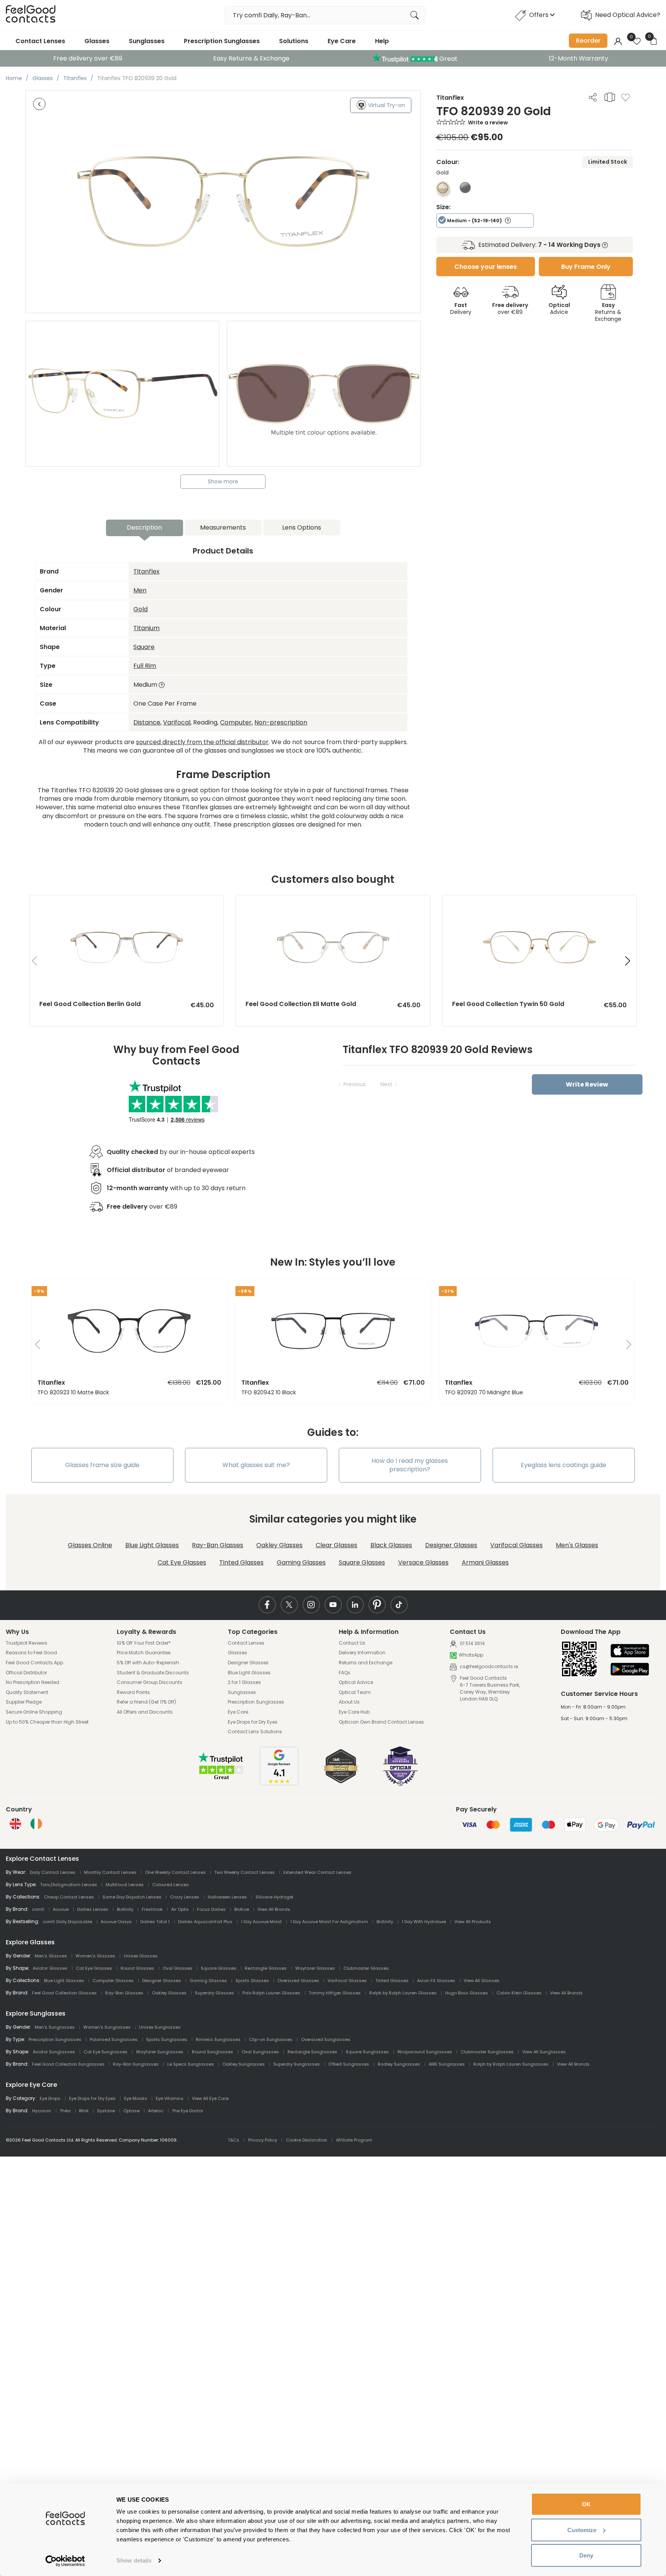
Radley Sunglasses (399, 2064)
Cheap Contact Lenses (69, 1897)
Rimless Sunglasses (218, 2039)
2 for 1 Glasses (244, 1682)
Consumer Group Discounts (150, 1682)
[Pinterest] (377, 1605)
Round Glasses (137, 1968)
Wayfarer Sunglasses (160, 2052)
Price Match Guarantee (144, 1653)
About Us (349, 1702)
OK (586, 2504)
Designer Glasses (451, 1545)
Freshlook (152, 1909)
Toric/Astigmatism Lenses (69, 1885)
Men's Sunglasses (55, 2027)
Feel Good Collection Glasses (64, 1993)
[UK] (15, 1824)
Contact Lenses (40, 41)
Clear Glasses (336, 1545)
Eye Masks (136, 2098)
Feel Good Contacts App (34, 1663)
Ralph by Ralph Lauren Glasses (403, 1993)
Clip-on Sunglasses (271, 2039)
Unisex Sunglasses (160, 2027)
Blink (84, 2111)
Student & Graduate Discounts (153, 1673)
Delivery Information (362, 1653)
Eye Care (342, 41)
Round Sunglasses (213, 2052)
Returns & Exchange (608, 312)
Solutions (294, 41)
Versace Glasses (423, 1562)
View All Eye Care (210, 2098)
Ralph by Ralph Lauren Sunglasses (511, 2064)
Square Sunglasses (367, 2052)
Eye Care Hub (354, 1712)
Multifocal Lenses (125, 1885)
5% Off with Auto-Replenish (148, 1663)
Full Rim (145, 666)
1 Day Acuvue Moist (261, 1922)
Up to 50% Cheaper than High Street (47, 1722)
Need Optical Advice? (628, 15)
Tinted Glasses (241, 1562)
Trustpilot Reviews (27, 1643)
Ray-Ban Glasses (218, 1545)
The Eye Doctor (188, 2111)
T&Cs (234, 2140)
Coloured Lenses (171, 1885)
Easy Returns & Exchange (251, 58)
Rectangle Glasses (266, 1968)
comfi (38, 1909)
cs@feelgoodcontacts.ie (488, 1666)
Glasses (97, 41)
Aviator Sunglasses (54, 2052)
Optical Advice (356, 1682)
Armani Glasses (485, 1562)
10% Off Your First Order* (144, 1643)
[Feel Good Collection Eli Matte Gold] (333, 903)
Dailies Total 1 (155, 1922)
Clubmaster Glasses (366, 1968)
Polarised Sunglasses (114, 2039)
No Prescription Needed (33, 1682)
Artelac (156, 2111)
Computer (236, 722)
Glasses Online (90, 1545)
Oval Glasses (177, 1968)
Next (386, 1084)
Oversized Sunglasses (326, 2039)
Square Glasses (362, 1562)
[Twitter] (289, 1605)
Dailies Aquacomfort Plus (205, 1922)
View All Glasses (482, 1981)
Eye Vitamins (170, 2098)
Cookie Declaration (307, 2140)
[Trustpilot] (221, 1779)
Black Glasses (391, 1545)
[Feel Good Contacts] (31, 15)
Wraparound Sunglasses (425, 2052)
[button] (628, 961)
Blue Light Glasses (152, 1545)
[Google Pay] (630, 1670)
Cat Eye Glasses (182, 1562)
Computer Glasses (113, 1981)
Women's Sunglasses (107, 2027)
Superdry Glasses (214, 1993)
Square (144, 647)
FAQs (345, 1673)
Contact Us (352, 1643)
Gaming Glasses (301, 1562)
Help (382, 41)
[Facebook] (267, 1605)
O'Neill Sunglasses (349, 2064)
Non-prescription (281, 722)
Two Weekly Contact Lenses (245, 1872)
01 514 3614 (472, 1643)
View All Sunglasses (544, 2052)
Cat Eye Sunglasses (106, 2052)
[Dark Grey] (465, 191)
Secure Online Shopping (34, 1712)
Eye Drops (50, 2098)
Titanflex (146, 571)
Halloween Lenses (227, 1897)
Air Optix (180, 1909)
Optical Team (355, 1692)
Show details (134, 2560)
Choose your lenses (486, 267)
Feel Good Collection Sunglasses (68, 2064)
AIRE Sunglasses (447, 2064)
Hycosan (42, 2111)
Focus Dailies (211, 1909)
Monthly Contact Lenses (110, 1872)
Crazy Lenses (185, 1897)
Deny (586, 2555)
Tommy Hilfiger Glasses (335, 1993)
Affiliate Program (354, 2140)
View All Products (473, 1922)
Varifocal (177, 722)
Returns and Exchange (366, 1663)
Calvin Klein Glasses (519, 1993)
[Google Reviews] (279, 1783)
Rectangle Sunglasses (312, 2052)
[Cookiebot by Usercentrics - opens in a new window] (65, 2561)
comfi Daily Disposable (67, 1922)
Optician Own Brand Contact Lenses (381, 1722)
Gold (140, 609)
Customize (582, 2530)
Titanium (146, 628)
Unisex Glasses (141, 1956)
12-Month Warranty (579, 58)
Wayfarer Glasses (315, 1968)
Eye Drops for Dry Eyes (253, 1722)
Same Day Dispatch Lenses (132, 1897)
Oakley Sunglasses (244, 2064)
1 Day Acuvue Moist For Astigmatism (329, 1922)
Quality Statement (27, 1692)
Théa (65, 2111)
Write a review (488, 122)
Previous (355, 1084)
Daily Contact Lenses (53, 1872)
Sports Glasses (252, 1981)
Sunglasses (147, 41)
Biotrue (242, 1909)
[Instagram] (311, 1605)
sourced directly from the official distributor (202, 742)
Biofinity (125, 1909)
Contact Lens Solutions (255, 1732)
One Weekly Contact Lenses (175, 1872)
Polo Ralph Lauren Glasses (271, 1993)
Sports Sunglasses (167, 2039)
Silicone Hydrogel (274, 1897)
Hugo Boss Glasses (467, 1993)
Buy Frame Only (586, 267)
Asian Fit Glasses (436, 1981)
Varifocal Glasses (516, 1545)
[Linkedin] (355, 1605)
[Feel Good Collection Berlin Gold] (127, 903)
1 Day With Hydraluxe (424, 1922)
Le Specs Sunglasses (191, 2064)
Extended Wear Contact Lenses (317, 1872)
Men (140, 590)
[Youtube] (333, 1605)
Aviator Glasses (50, 1968)
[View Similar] (610, 97)
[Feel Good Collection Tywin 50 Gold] (539, 903)
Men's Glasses (577, 1545)
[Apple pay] (630, 1651)
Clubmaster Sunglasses (487, 2052)
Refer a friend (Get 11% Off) (146, 1702)
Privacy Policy (263, 2140)
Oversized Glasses (298, 1981)
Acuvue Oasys (116, 1922)
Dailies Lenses (93, 1909)
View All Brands (274, 1909)
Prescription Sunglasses (222, 41)
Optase (131, 2111)
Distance (147, 722)
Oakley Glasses (279, 1545)
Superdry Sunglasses (297, 2064)
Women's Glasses (95, 1956)
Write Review (587, 1084)
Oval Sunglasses (260, 2052)
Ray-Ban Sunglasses (136, 2064)
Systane (106, 2111)
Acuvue (61, 1909)
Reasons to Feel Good (31, 1653)
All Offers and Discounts (145, 1712)
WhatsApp (471, 1655)
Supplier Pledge (24, 1702)
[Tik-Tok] (399, 1605)
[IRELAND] (36, 1824)
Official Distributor (26, 1673)
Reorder (588, 41)
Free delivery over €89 (88, 58)
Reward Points (133, 1692)
